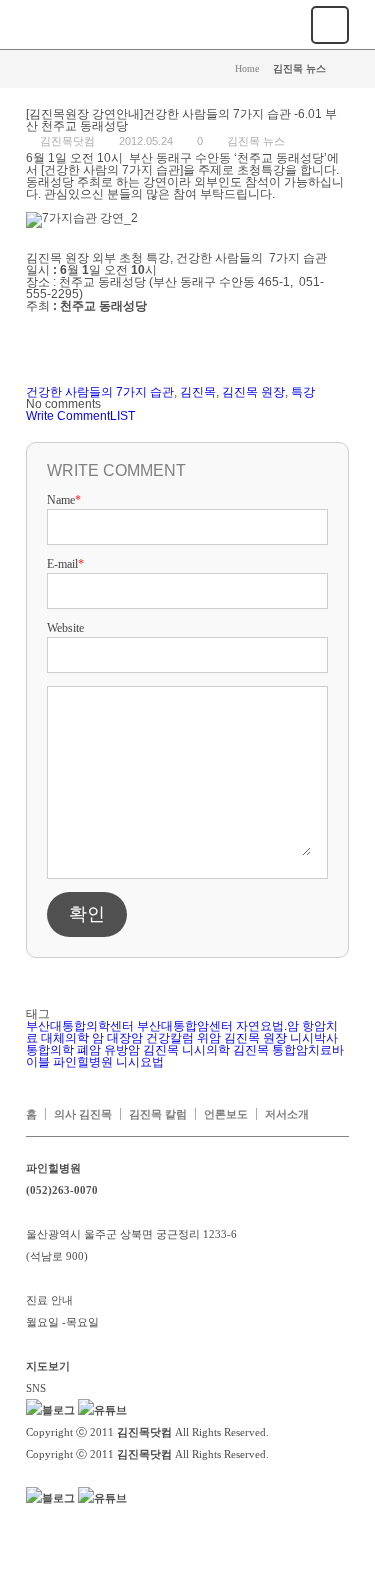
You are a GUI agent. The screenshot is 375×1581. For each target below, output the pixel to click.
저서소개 (287, 1114)
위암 (209, 1038)
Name (64, 500)
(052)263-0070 (62, 1190)
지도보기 (48, 1366)
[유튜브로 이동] (102, 1410)
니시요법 (140, 1062)
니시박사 (314, 1038)
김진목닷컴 (67, 141)
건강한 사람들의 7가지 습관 (100, 392)
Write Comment (68, 416)
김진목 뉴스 (256, 141)
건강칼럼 (170, 1038)
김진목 (198, 392)
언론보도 (226, 1114)
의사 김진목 (83, 1114)
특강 (303, 392)
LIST (122, 416)
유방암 (122, 1050)
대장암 (125, 1038)
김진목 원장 (253, 392)
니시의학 (206, 1050)
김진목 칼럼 (158, 1114)
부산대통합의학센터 (80, 1026)
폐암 (89, 1050)
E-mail (65, 564)
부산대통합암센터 (185, 1026)
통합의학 (50, 1050)
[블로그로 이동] (50, 1410)
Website (65, 628)
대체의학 (65, 1038)
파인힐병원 (83, 1062)
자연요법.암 (267, 1026)
